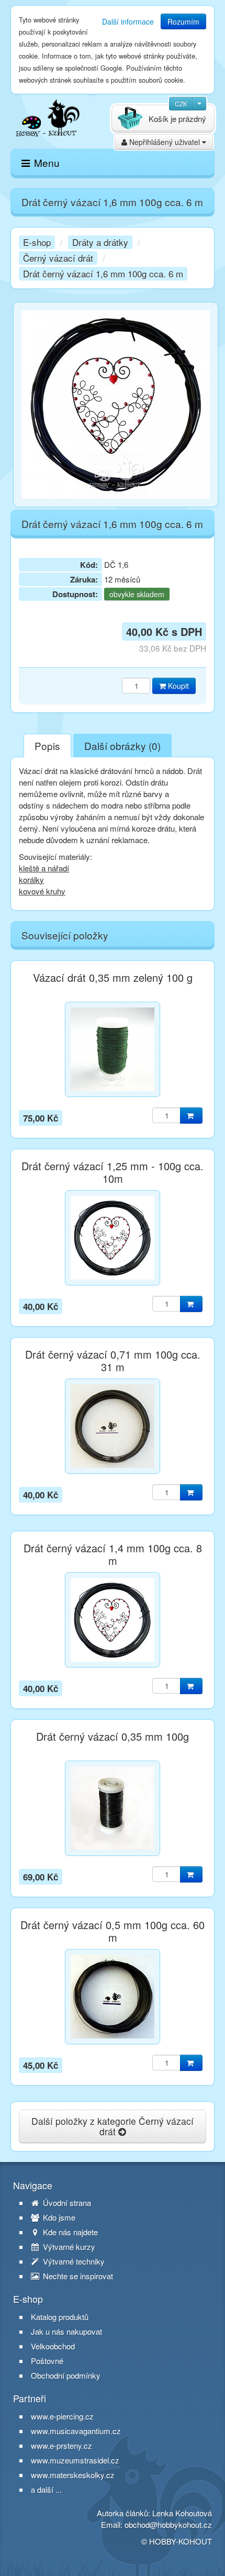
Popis (47, 746)
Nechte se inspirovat (77, 2276)
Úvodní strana (66, 2203)
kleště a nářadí (44, 868)
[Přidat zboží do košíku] (191, 1116)
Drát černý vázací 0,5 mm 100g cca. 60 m (113, 1931)
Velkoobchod (53, 2346)
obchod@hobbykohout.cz (168, 2524)
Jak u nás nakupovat (66, 2332)
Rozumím (183, 21)
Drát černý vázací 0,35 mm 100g (113, 1737)
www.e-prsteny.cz (61, 2445)
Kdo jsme (58, 2217)
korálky (31, 880)
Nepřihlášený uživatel (165, 142)
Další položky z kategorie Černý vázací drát (113, 2126)
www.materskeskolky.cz (73, 2475)
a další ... (46, 2489)
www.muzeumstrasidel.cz (75, 2460)
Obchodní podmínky (66, 2376)
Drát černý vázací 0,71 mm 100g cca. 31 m (113, 1361)
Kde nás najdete (69, 2232)
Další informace (128, 21)
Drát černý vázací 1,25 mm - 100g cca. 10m (113, 1172)
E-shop (37, 242)
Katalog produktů (60, 2317)
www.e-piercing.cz (62, 2416)
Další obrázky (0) (122, 746)
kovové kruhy (42, 891)
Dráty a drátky (100, 242)
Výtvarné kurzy (68, 2247)
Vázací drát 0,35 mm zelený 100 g (113, 978)
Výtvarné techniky (73, 2261)
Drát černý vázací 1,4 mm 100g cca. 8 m (113, 1554)
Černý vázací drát (58, 258)
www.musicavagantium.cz (76, 2431)
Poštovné (47, 2361)
